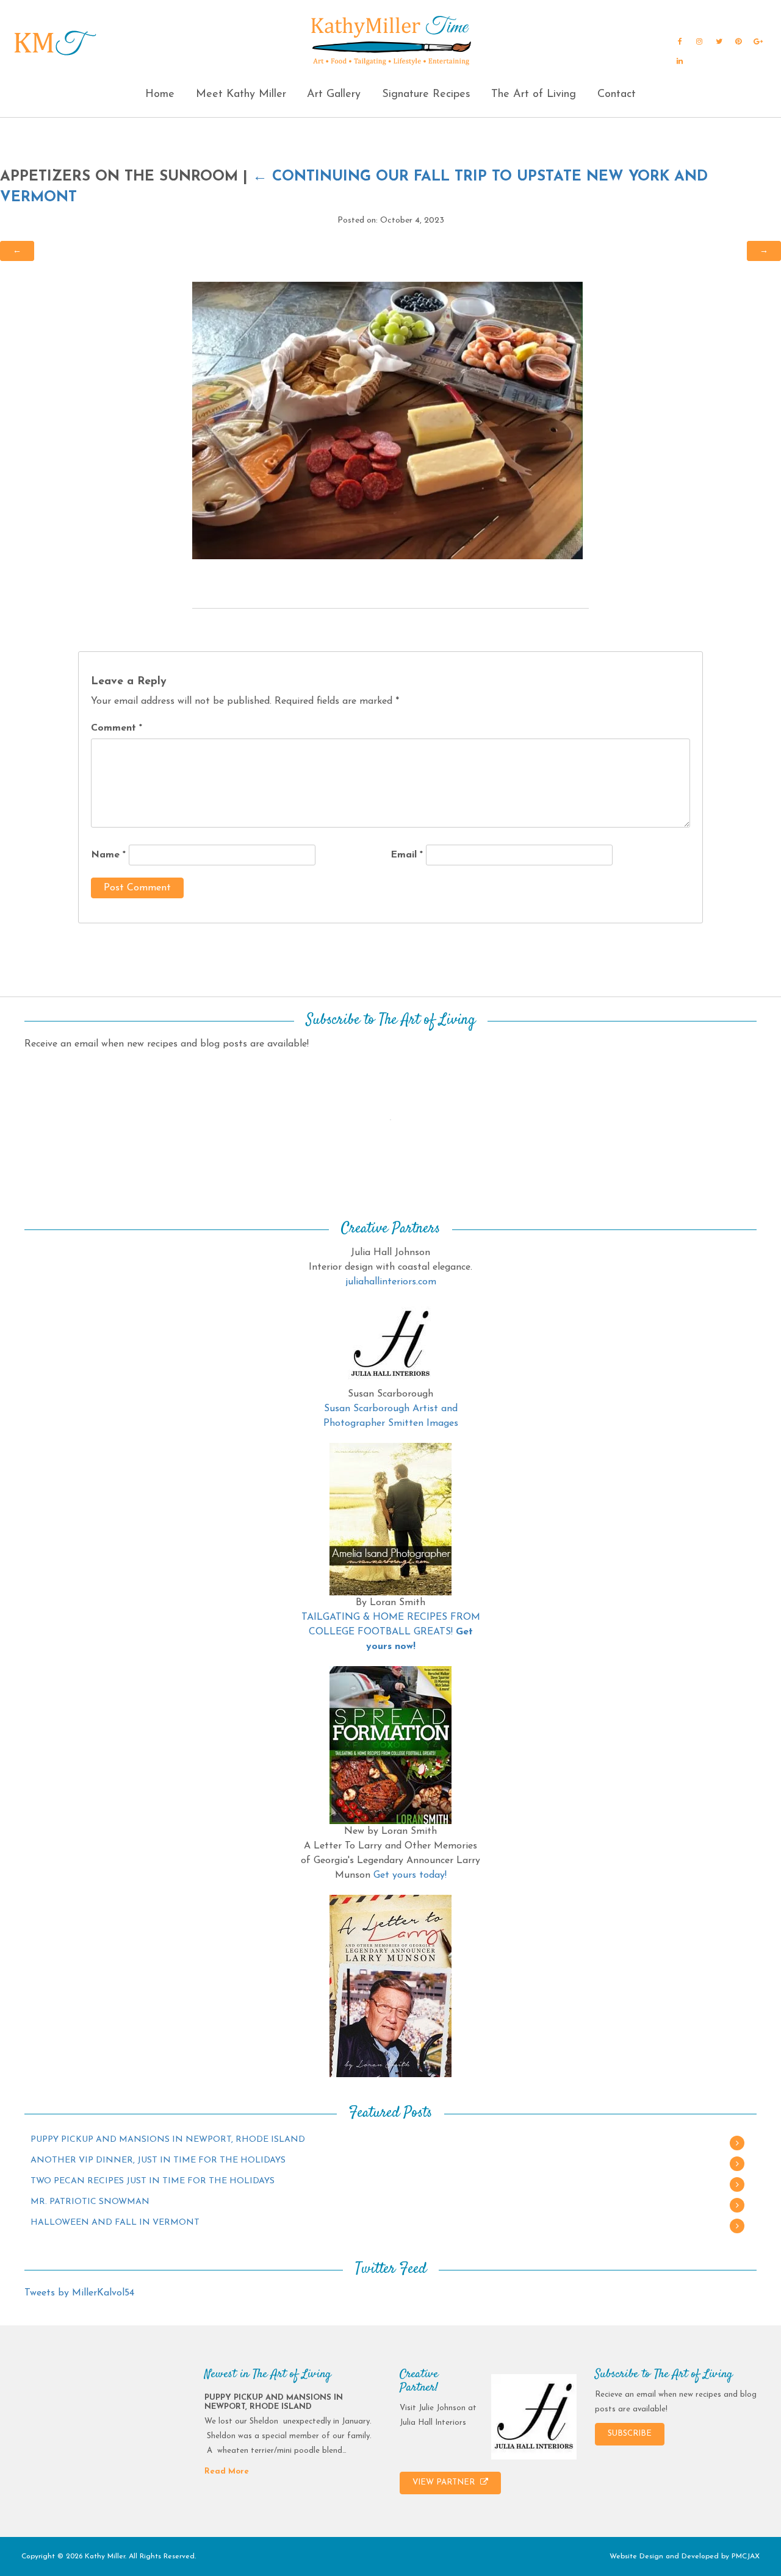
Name (108, 855)
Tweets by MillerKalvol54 (79, 2293)
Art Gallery (334, 95)
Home (160, 95)
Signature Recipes (426, 95)
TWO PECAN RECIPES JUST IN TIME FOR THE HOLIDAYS (153, 2181)
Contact (617, 95)
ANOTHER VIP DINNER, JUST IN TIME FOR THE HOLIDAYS (158, 2160)
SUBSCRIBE (630, 2434)
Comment (117, 728)
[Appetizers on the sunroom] (387, 420)
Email (407, 855)
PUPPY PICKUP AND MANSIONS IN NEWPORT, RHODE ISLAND (168, 2140)
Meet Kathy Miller (241, 95)
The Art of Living (534, 95)
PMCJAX (746, 2556)
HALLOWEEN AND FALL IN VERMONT (115, 2223)
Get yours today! (410, 1875)
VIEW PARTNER (445, 2482)
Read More (227, 2471)
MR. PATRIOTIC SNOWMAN (90, 2202)
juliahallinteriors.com (391, 1282)
